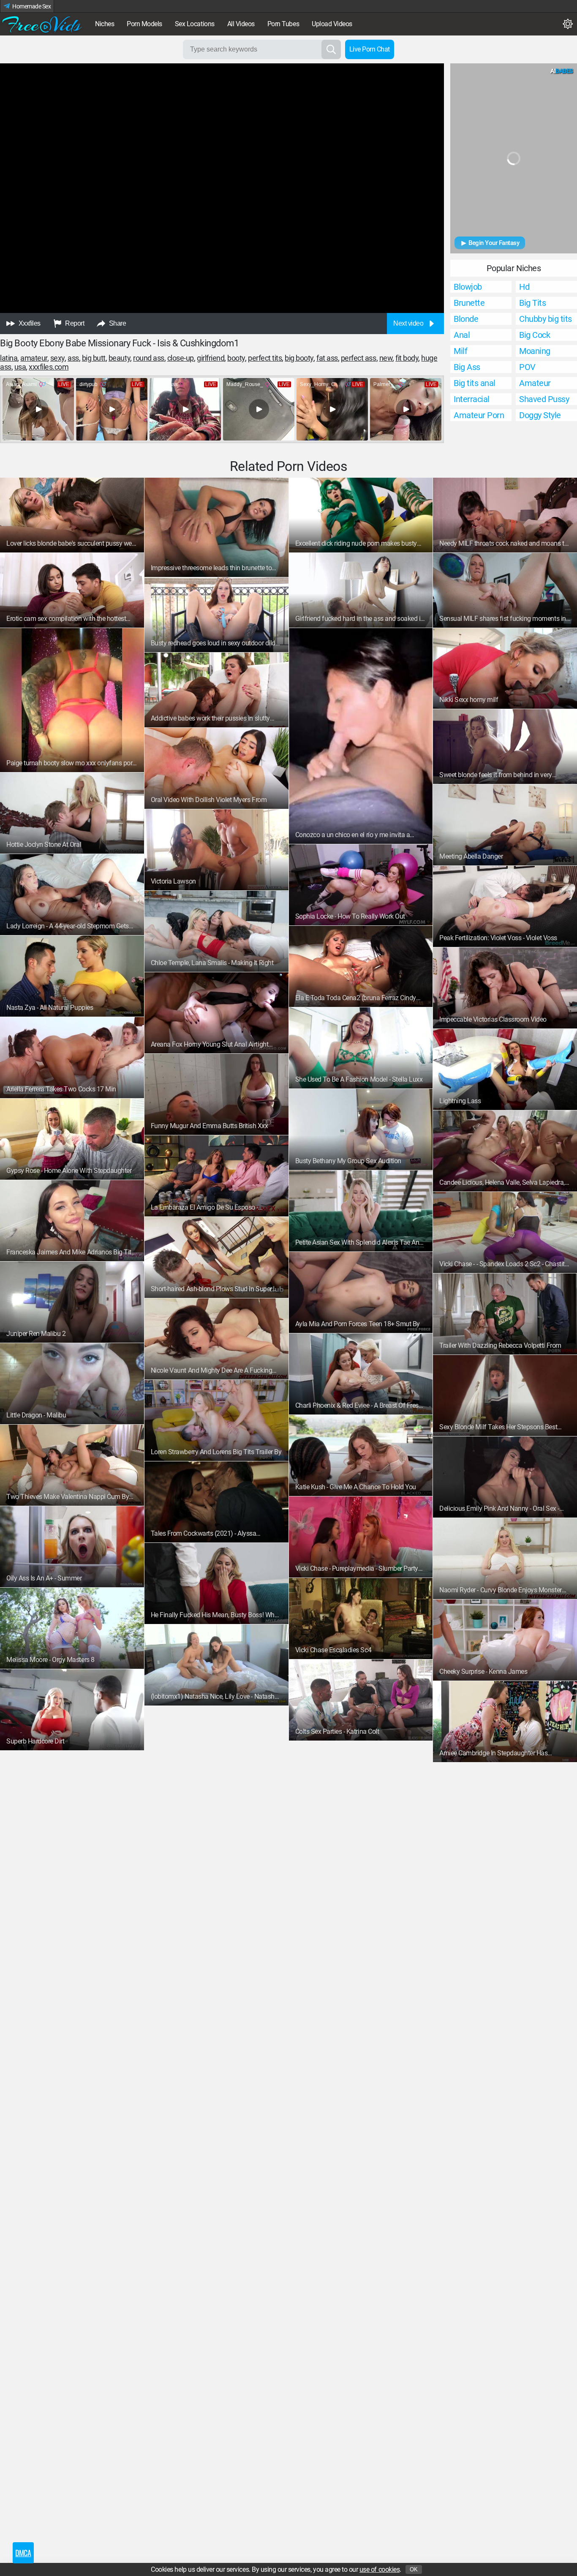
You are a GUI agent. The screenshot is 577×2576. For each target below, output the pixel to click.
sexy (57, 358)
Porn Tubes (283, 24)
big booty (299, 358)
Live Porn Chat (370, 49)
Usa (20, 367)
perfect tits (265, 358)
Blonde (466, 319)
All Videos (241, 24)
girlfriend (211, 358)
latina (9, 358)
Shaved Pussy (544, 399)
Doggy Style (540, 415)
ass (73, 358)
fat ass (327, 358)
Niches (105, 24)
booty (236, 358)
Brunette (469, 303)
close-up (181, 358)
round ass (149, 358)
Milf (460, 351)
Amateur (34, 358)
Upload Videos (332, 24)
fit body (407, 358)
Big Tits (532, 303)
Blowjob (468, 287)
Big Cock (535, 335)
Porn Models (144, 24)
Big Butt (94, 358)
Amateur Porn (479, 415)
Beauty (119, 358)
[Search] (331, 49)
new (386, 358)
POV (527, 367)
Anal (462, 335)
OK (414, 2569)
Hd (524, 287)
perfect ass (359, 358)
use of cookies (380, 2569)
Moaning (535, 351)
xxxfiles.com (49, 367)
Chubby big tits (546, 319)
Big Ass (467, 367)
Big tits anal (475, 383)
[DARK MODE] (568, 24)
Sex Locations (195, 24)
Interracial (472, 399)
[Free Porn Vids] (42, 24)
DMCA (23, 2553)
